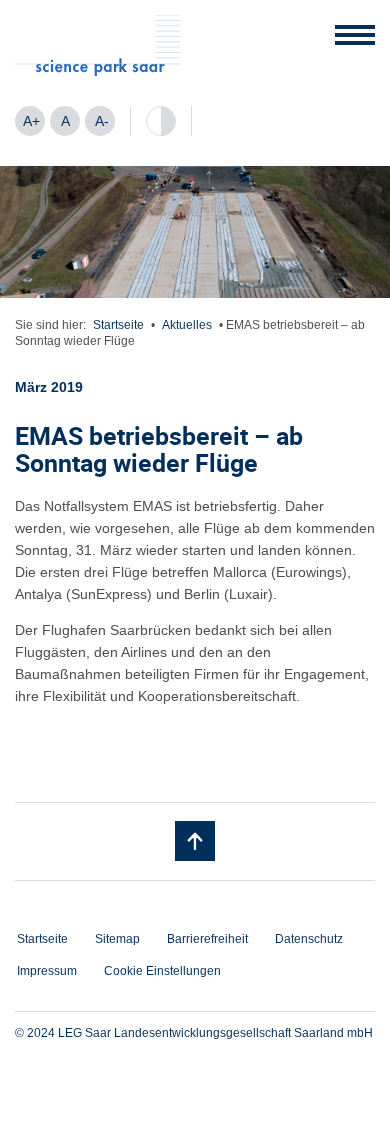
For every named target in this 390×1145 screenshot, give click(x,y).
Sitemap (117, 939)
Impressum (47, 971)
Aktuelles (187, 325)
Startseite (118, 325)
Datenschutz (309, 939)
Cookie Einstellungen (162, 971)
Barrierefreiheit (207, 939)
